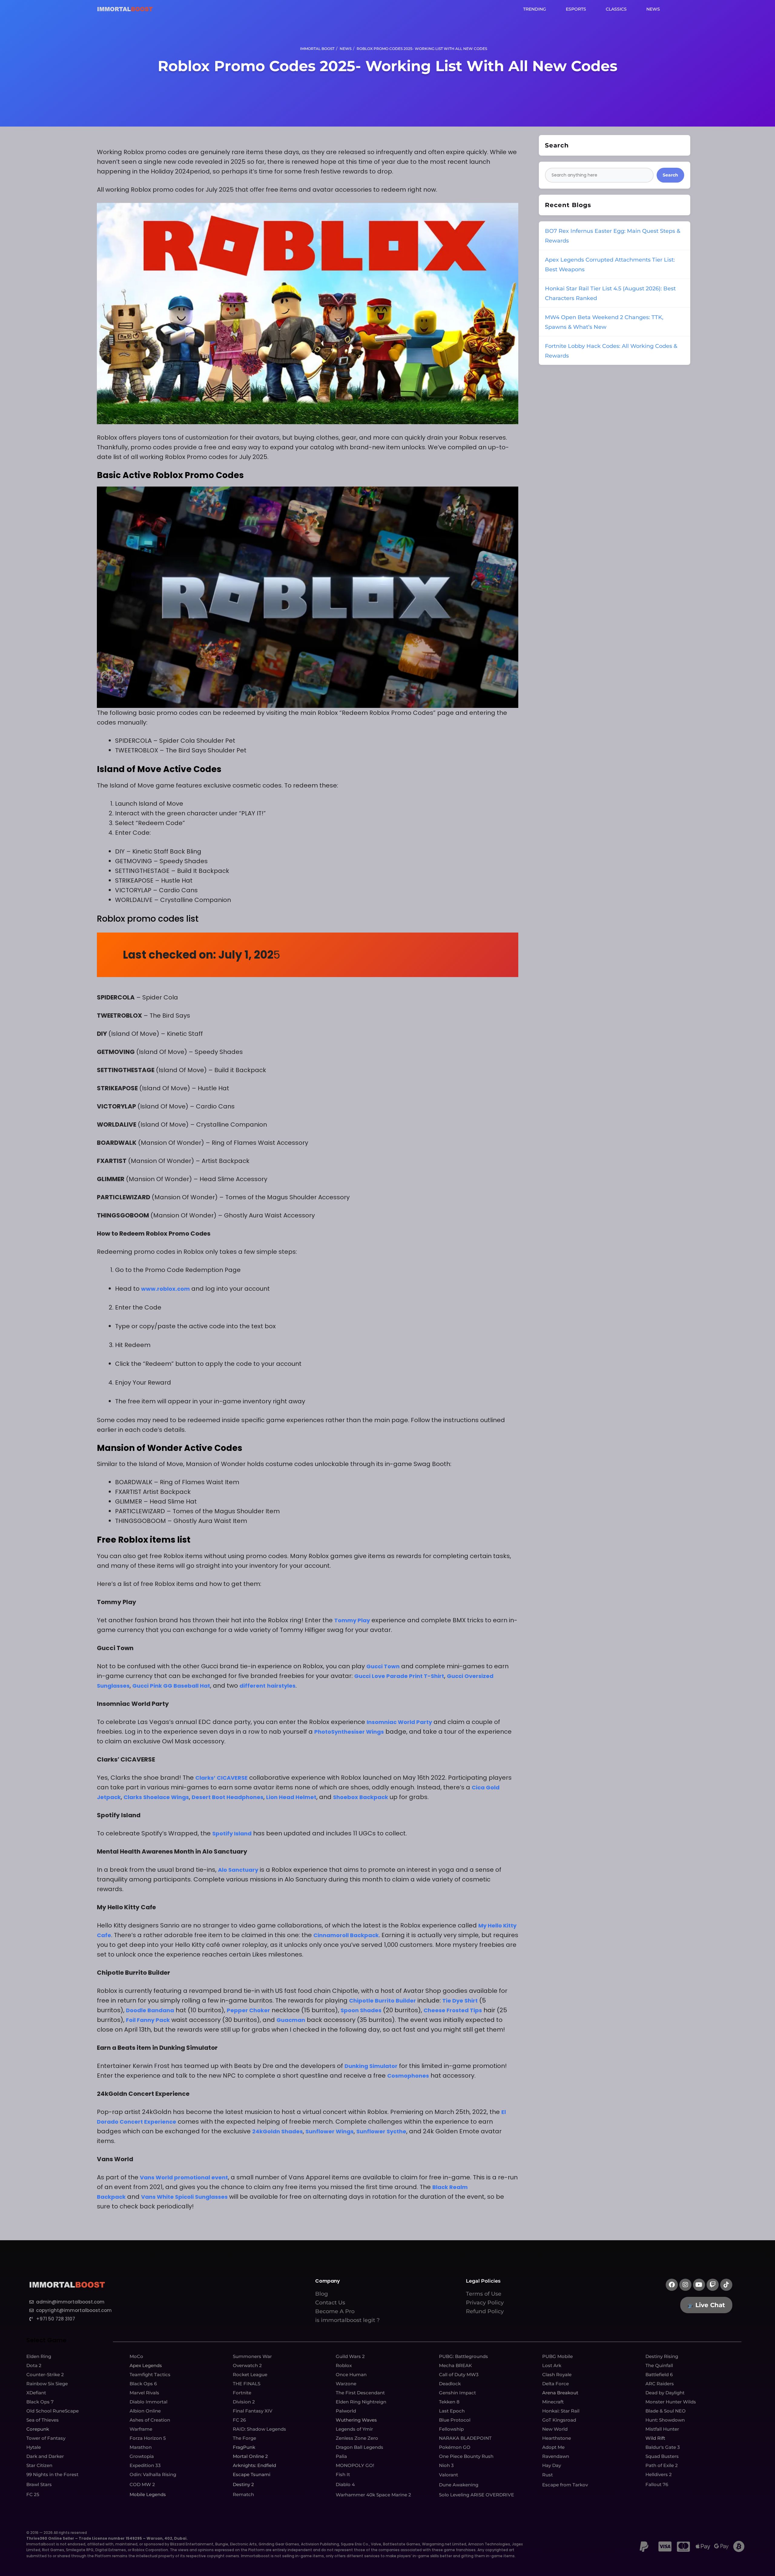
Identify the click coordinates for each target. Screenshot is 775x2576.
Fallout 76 (657, 2484)
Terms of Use (484, 2294)
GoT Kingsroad (559, 2420)
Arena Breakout (560, 2393)
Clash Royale (557, 2375)
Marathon (141, 2447)
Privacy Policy (485, 2303)
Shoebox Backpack (361, 1797)
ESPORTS (576, 9)
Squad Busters (662, 2456)
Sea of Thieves (43, 2420)
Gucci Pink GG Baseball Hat (171, 1686)
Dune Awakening (459, 2485)
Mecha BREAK (455, 2365)
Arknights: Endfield (254, 2465)
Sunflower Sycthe (381, 2131)
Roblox (344, 2365)
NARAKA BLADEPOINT (465, 2438)
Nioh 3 (446, 2465)
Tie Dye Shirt (460, 2001)
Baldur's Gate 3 (663, 2447)
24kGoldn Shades (277, 2131)
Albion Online (145, 2411)
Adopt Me (553, 2447)
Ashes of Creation (150, 2420)
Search (670, 175)
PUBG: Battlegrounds (463, 2356)
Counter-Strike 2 (45, 2375)
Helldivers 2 (659, 2474)
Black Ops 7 (40, 2402)
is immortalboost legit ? (347, 2320)
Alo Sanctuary (238, 1870)
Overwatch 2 (247, 2365)
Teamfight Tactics (150, 2375)
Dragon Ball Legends (359, 2447)
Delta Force (556, 2384)
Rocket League (250, 2375)
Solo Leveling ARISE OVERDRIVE (477, 2495)
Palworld (346, 2411)
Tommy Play (352, 1620)
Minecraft (553, 2402)
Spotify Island (232, 1833)
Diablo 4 (345, 2484)
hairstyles (281, 1686)
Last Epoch (452, 2411)
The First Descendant (360, 2393)
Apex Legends (146, 2365)
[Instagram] (685, 2285)
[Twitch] (713, 2285)
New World (555, 2429)
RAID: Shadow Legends (259, 2429)
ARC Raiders (660, 2384)
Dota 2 (34, 2365)
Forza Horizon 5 (148, 2438)
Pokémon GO (455, 2447)
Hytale (34, 2447)
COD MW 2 (142, 2484)
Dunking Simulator (371, 2066)
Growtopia (142, 2456)
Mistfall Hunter (662, 2429)
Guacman (291, 2020)
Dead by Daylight (665, 2393)
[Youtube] (699, 2285)
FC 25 (33, 2494)
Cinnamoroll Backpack (346, 1935)
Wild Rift (655, 2438)
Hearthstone (557, 2438)
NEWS (653, 9)
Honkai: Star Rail (561, 2411)
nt (262, 1686)
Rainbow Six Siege (47, 2384)
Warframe (141, 2429)
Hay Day (552, 2465)
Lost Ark (552, 2365)
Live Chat (710, 2305)
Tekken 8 (449, 2402)
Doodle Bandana (150, 2010)
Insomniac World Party (399, 1722)
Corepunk (38, 2429)
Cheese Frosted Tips (453, 2010)
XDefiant (36, 2393)
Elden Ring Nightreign (361, 2402)
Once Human (351, 2375)
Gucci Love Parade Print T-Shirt (399, 1676)
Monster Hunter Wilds (671, 2402)
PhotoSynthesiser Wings (349, 1732)
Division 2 (244, 2402)
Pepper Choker (248, 2010)
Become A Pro (335, 2311)
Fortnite (242, 2393)
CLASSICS (616, 9)
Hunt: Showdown (665, 2420)
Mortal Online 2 (250, 2456)
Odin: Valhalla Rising (153, 2474)
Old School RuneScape (53, 2411)
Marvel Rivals (144, 2393)
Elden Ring (39, 2356)
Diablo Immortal (148, 2402)
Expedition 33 (145, 2465)
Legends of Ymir (354, 2429)
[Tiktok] (726, 2285)
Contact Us (330, 2303)
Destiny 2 (243, 2484)
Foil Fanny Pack (148, 2020)
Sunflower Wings (330, 2131)
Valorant (449, 2475)
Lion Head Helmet (291, 1797)
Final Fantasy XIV (253, 2411)
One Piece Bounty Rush (466, 2456)
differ (248, 1686)
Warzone (346, 2384)
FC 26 (239, 2420)
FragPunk (244, 2447)
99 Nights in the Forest (52, 2474)
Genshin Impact (457, 2393)
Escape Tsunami (252, 2474)
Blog (322, 2294)
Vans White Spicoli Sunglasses (184, 2197)
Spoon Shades (361, 2010)
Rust (547, 2475)
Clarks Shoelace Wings (156, 1797)
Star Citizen (39, 2465)
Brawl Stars (39, 2484)
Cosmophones (408, 2076)
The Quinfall (659, 2365)
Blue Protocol (455, 2420)
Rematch (243, 2494)
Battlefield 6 (659, 2375)
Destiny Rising (662, 2356)
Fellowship (451, 2429)
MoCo (136, 2356)
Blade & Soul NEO (666, 2411)
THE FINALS (247, 2384)
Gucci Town (383, 1666)
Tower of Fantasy (46, 2438)
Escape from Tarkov (565, 2485)
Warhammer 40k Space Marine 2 (373, 2495)
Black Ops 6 (143, 2384)
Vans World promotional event (184, 2177)
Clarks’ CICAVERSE (221, 1778)
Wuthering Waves (356, 2420)
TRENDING (535, 9)
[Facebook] (672, 2285)
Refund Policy (485, 2311)
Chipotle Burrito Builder (383, 2001)
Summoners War (252, 2356)
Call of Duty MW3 (459, 2375)
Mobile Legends (148, 2494)
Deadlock (450, 2384)
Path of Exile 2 (662, 2465)
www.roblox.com (165, 1289)
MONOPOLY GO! (355, 2465)
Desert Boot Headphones (228, 1797)
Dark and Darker (45, 2456)
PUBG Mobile (557, 2356)
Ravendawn (556, 2456)
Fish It (343, 2474)
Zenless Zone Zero (357, 2438)
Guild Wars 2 (350, 2356)
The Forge (244, 2438)
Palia (341, 2456)
